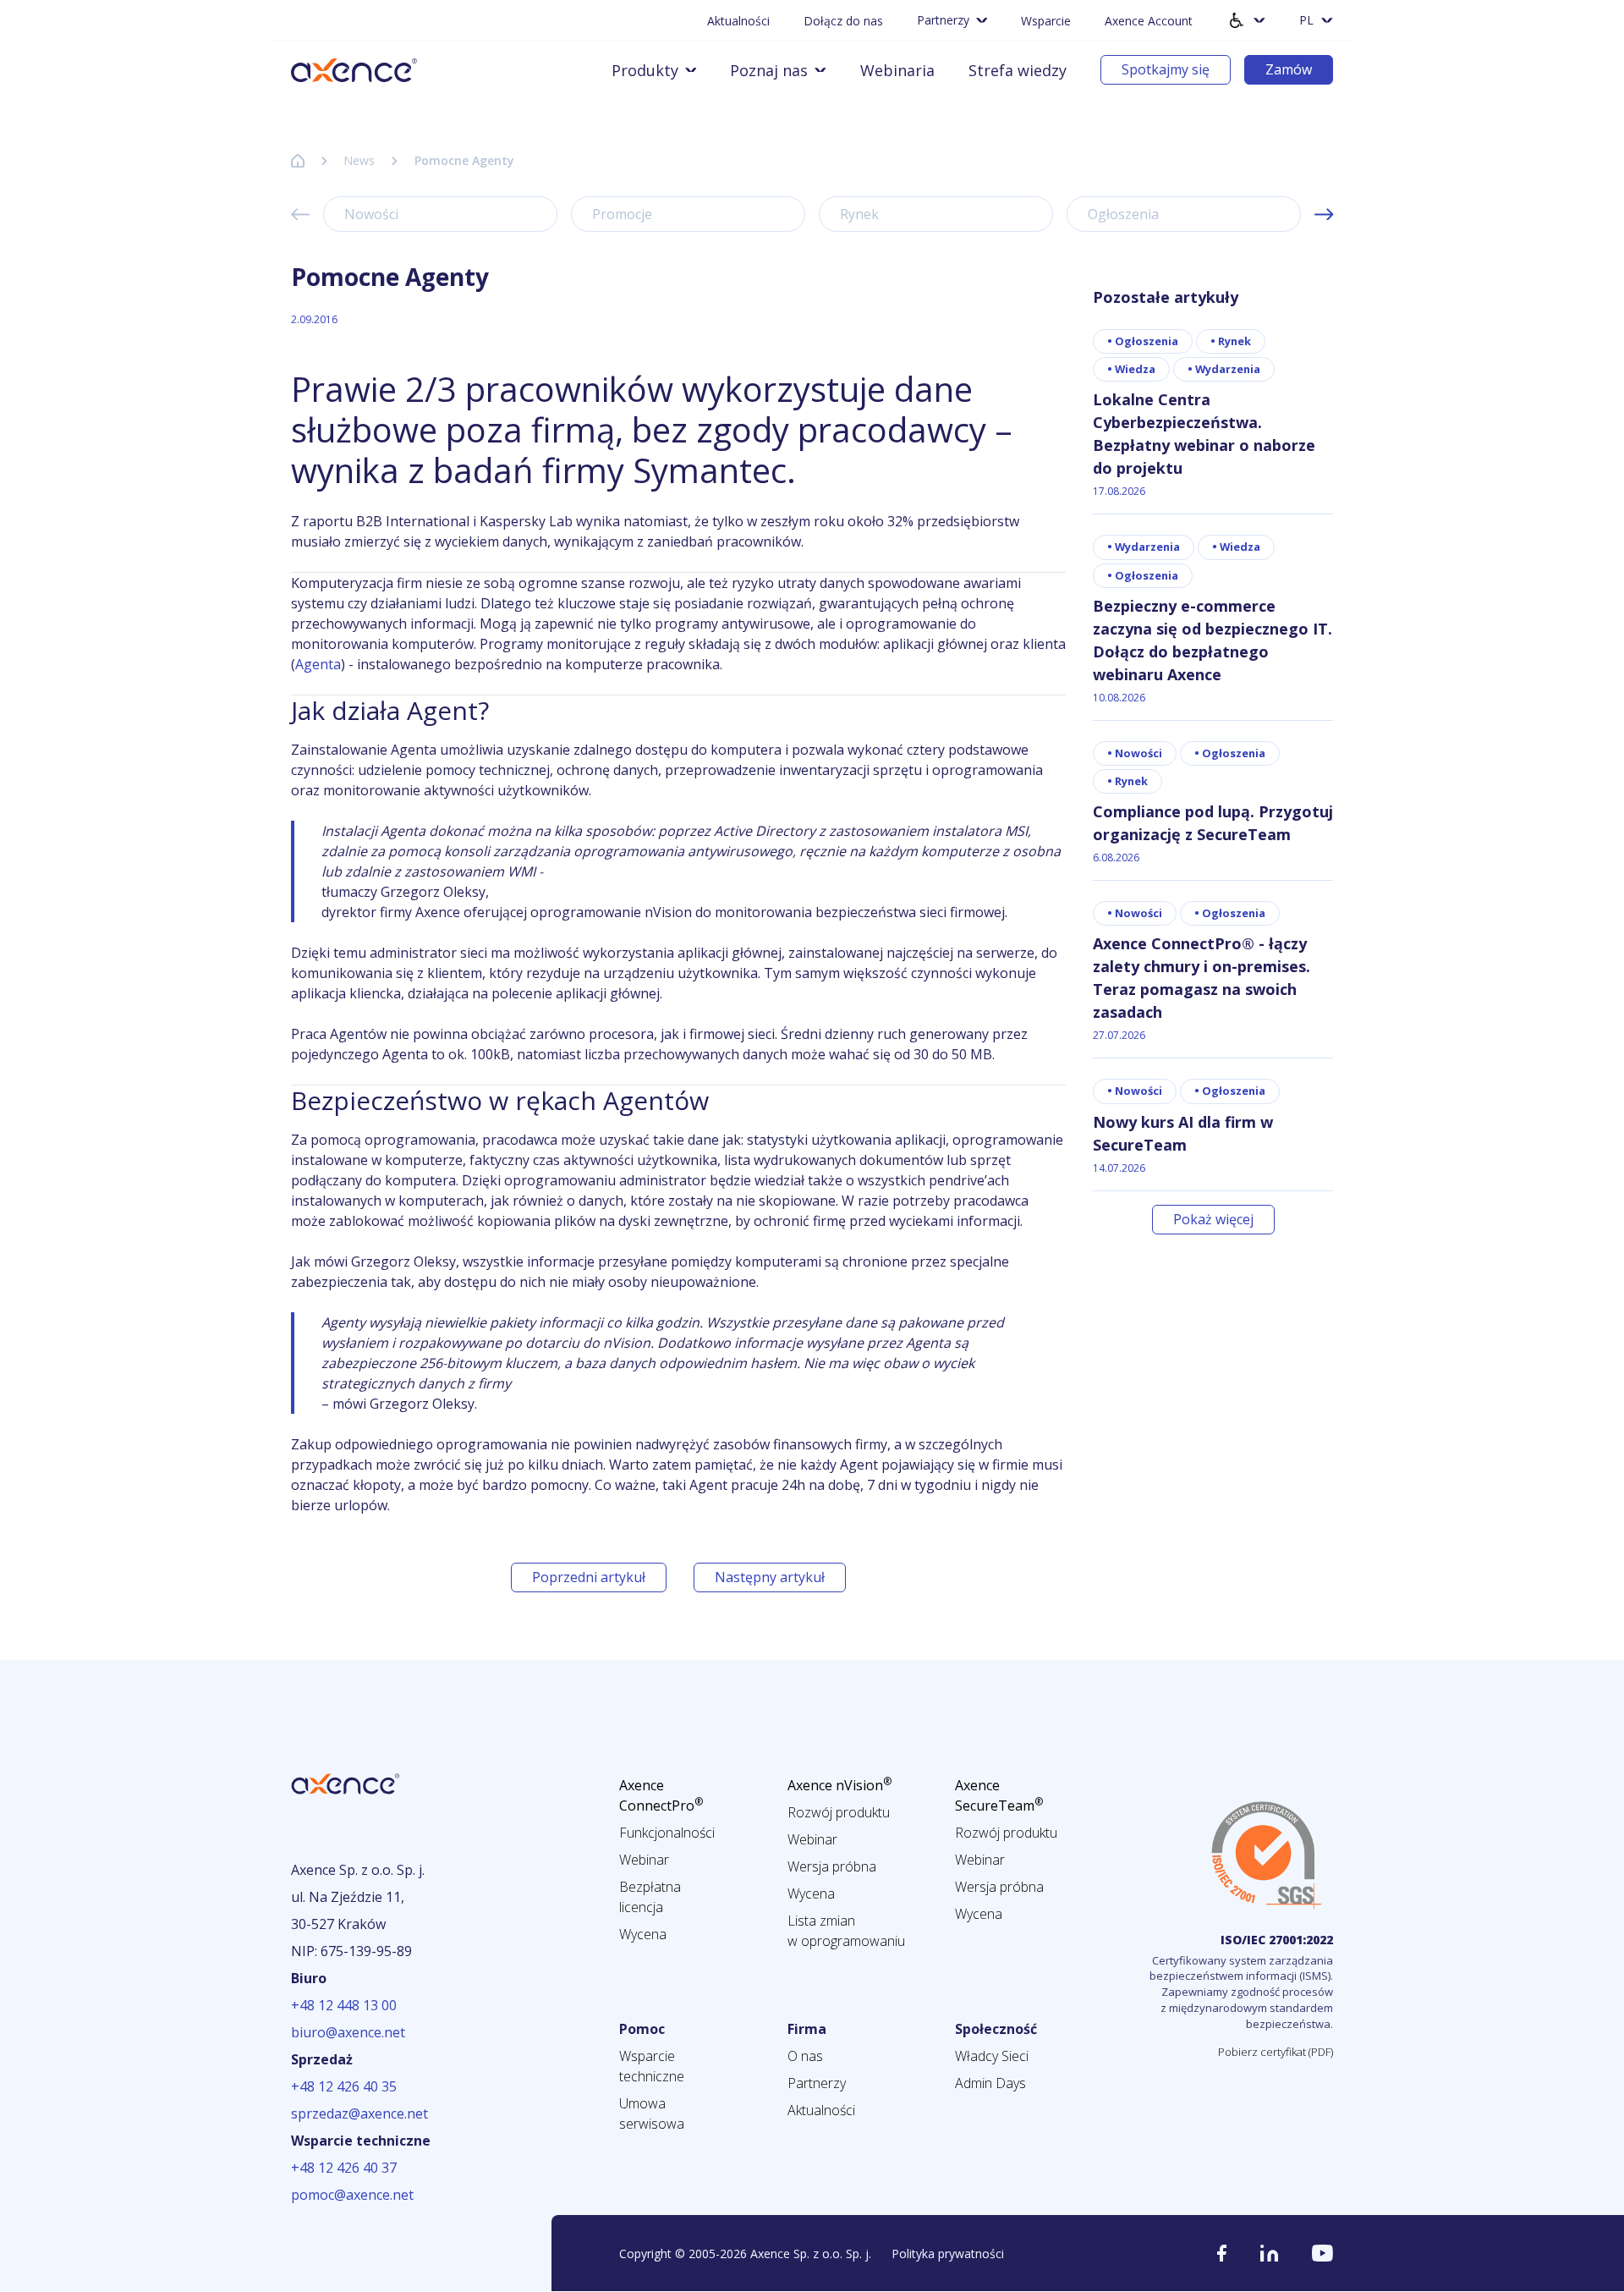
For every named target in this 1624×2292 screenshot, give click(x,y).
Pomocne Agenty (464, 160)
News (359, 160)
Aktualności (738, 21)
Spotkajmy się (1166, 69)
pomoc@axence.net (352, 2195)
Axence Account (1149, 21)
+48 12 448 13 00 (344, 2005)
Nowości (371, 214)
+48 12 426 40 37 (344, 2168)
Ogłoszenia (1123, 214)
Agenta (318, 664)
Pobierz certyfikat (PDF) (1276, 2052)
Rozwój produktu (839, 1812)
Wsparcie (1046, 21)
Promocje (622, 214)
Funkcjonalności (667, 1833)
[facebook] (1222, 2253)
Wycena (643, 1934)
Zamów (1289, 69)
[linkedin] (1269, 2253)
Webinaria (897, 70)
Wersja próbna (832, 1866)
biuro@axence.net (348, 2032)
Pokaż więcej (1213, 1219)
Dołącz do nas (843, 21)
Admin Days (990, 2083)
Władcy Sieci (992, 2056)
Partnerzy (817, 2083)
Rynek (859, 214)
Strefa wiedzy (1018, 70)
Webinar (644, 1860)
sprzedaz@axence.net (359, 2113)
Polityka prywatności (948, 2254)
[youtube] (1322, 2253)
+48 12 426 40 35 (344, 2086)
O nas (805, 2056)
